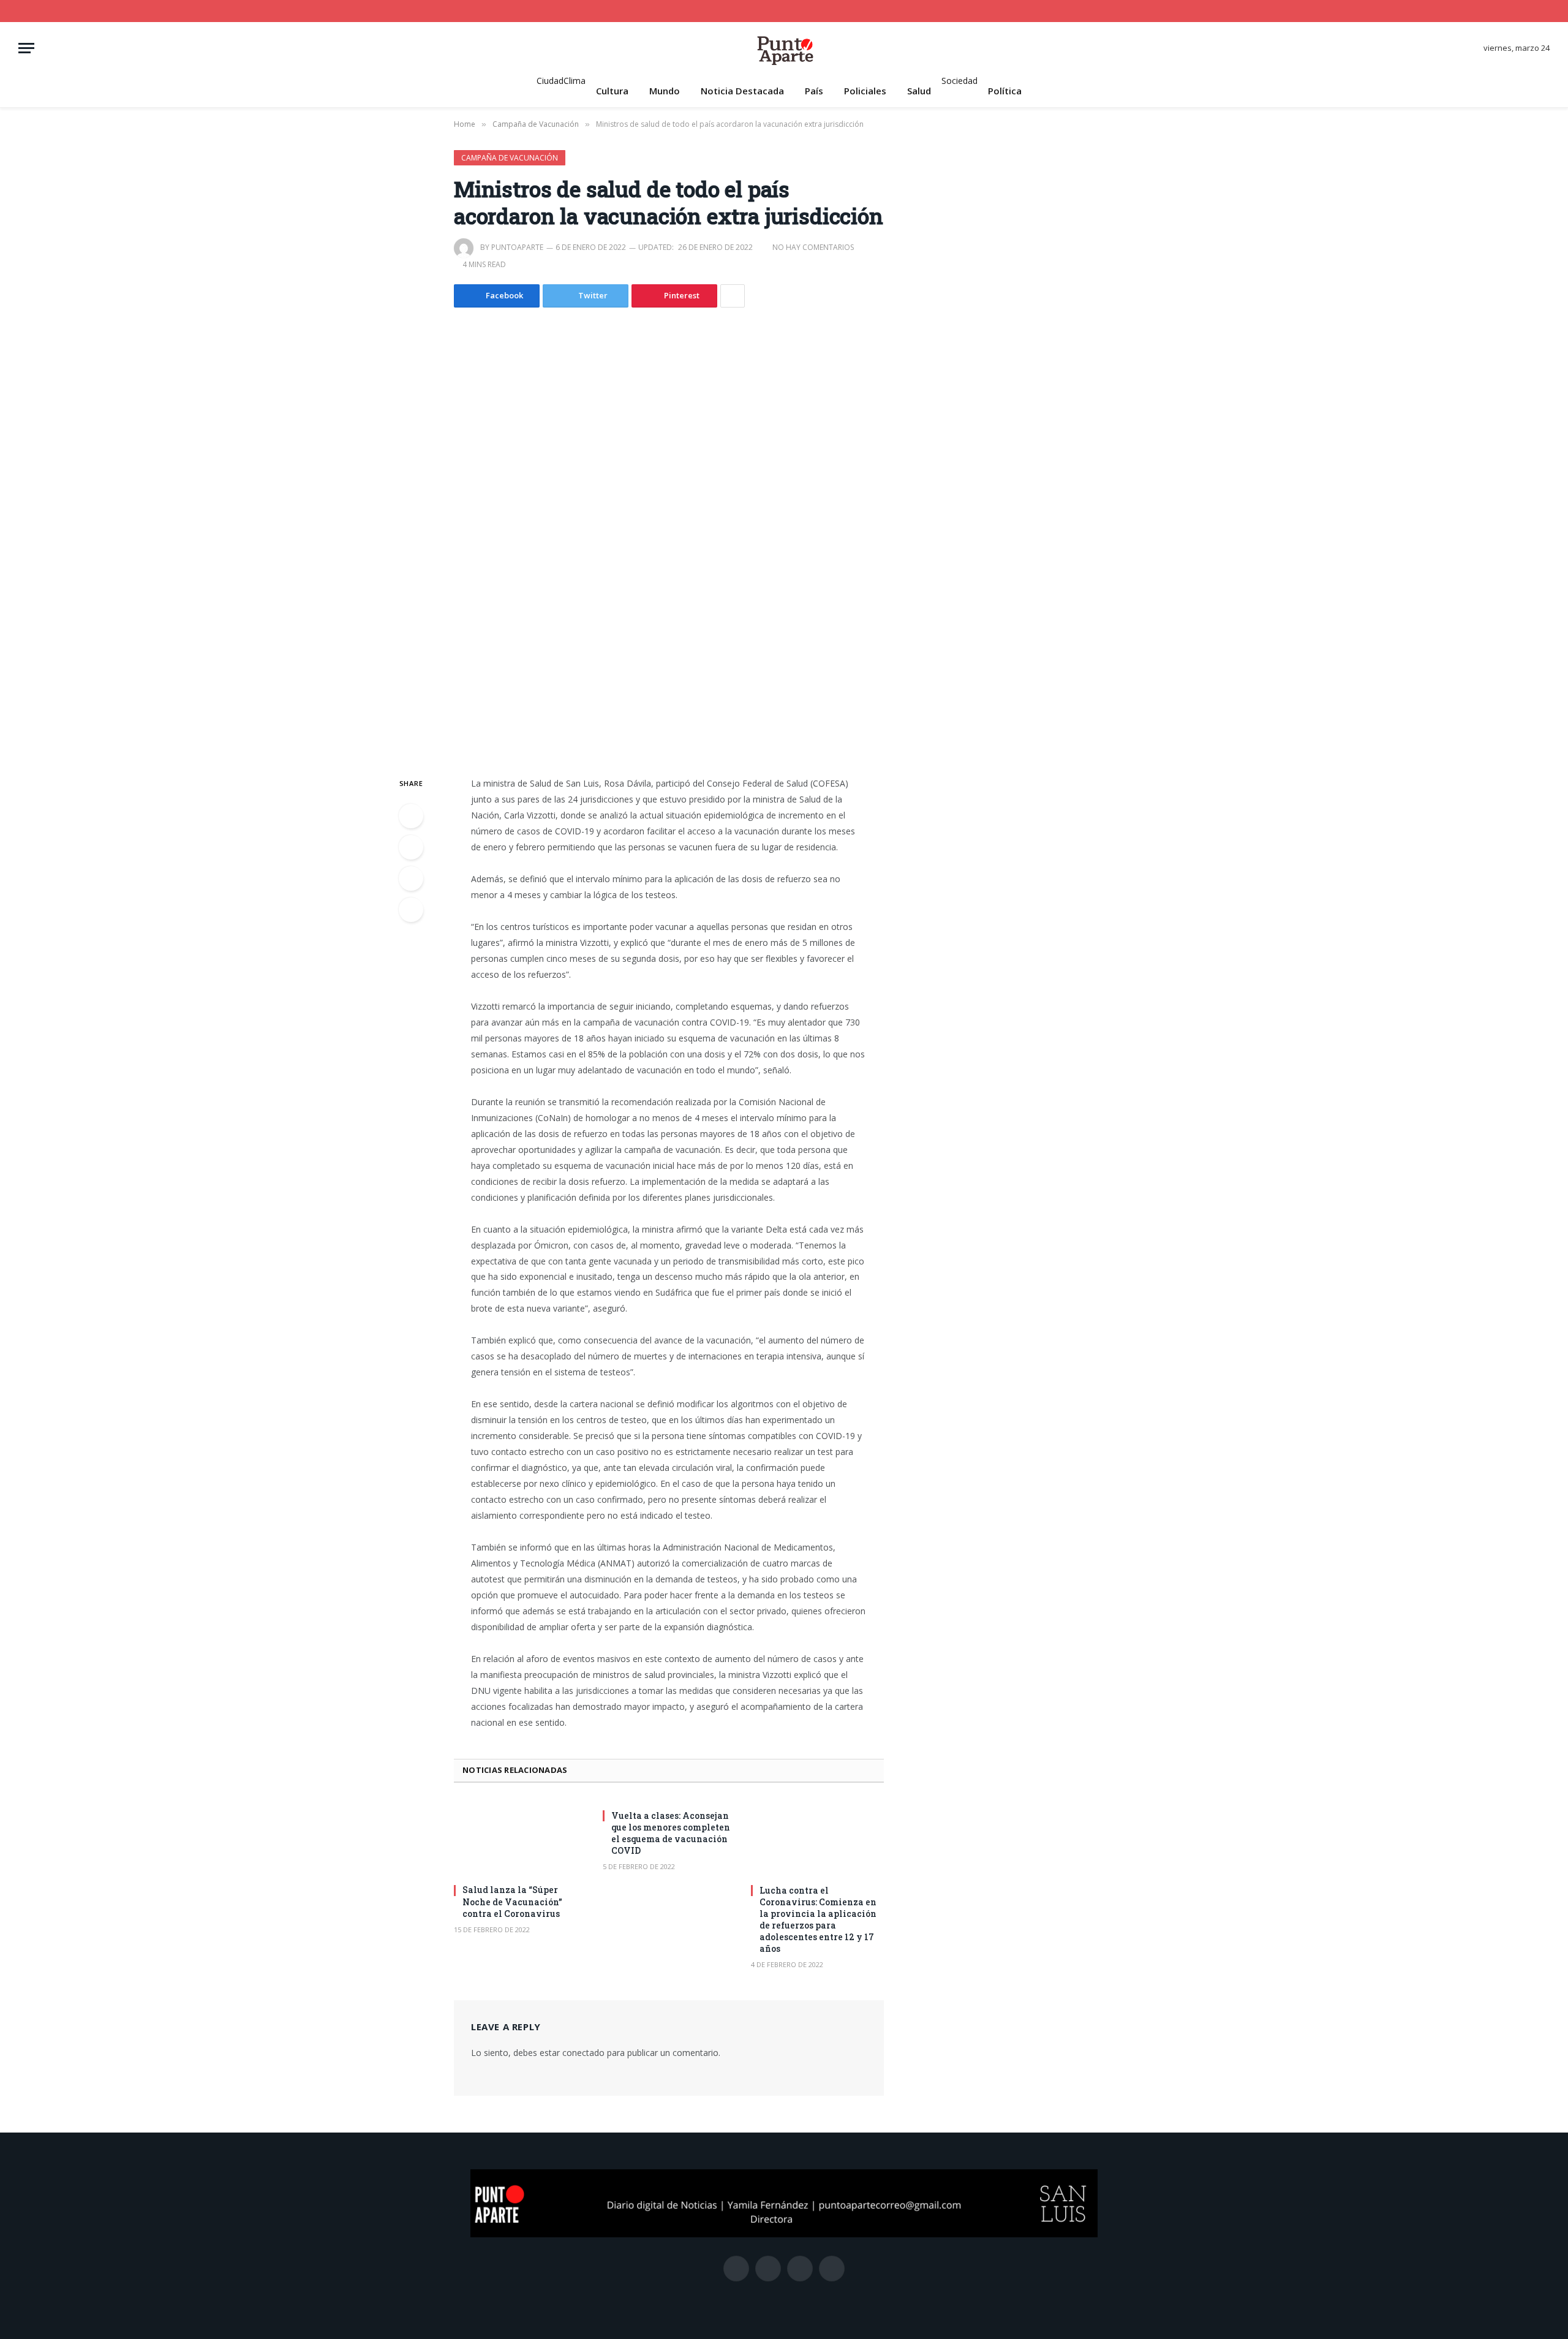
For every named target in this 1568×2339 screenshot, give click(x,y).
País (814, 91)
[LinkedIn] (411, 879)
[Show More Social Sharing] (733, 296)
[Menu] (26, 48)
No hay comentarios (813, 247)
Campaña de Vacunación (510, 158)
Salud (919, 91)
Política (1005, 91)
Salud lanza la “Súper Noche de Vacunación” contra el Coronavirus (512, 1901)
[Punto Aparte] (784, 48)
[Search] (1545, 11)
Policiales (865, 91)
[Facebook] (411, 816)
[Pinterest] (411, 910)
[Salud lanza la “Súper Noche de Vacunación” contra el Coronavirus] (520, 1837)
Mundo (665, 91)
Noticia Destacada (742, 91)
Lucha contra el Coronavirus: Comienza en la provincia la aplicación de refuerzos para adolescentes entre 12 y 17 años (818, 1919)
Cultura (612, 91)
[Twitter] (411, 847)
